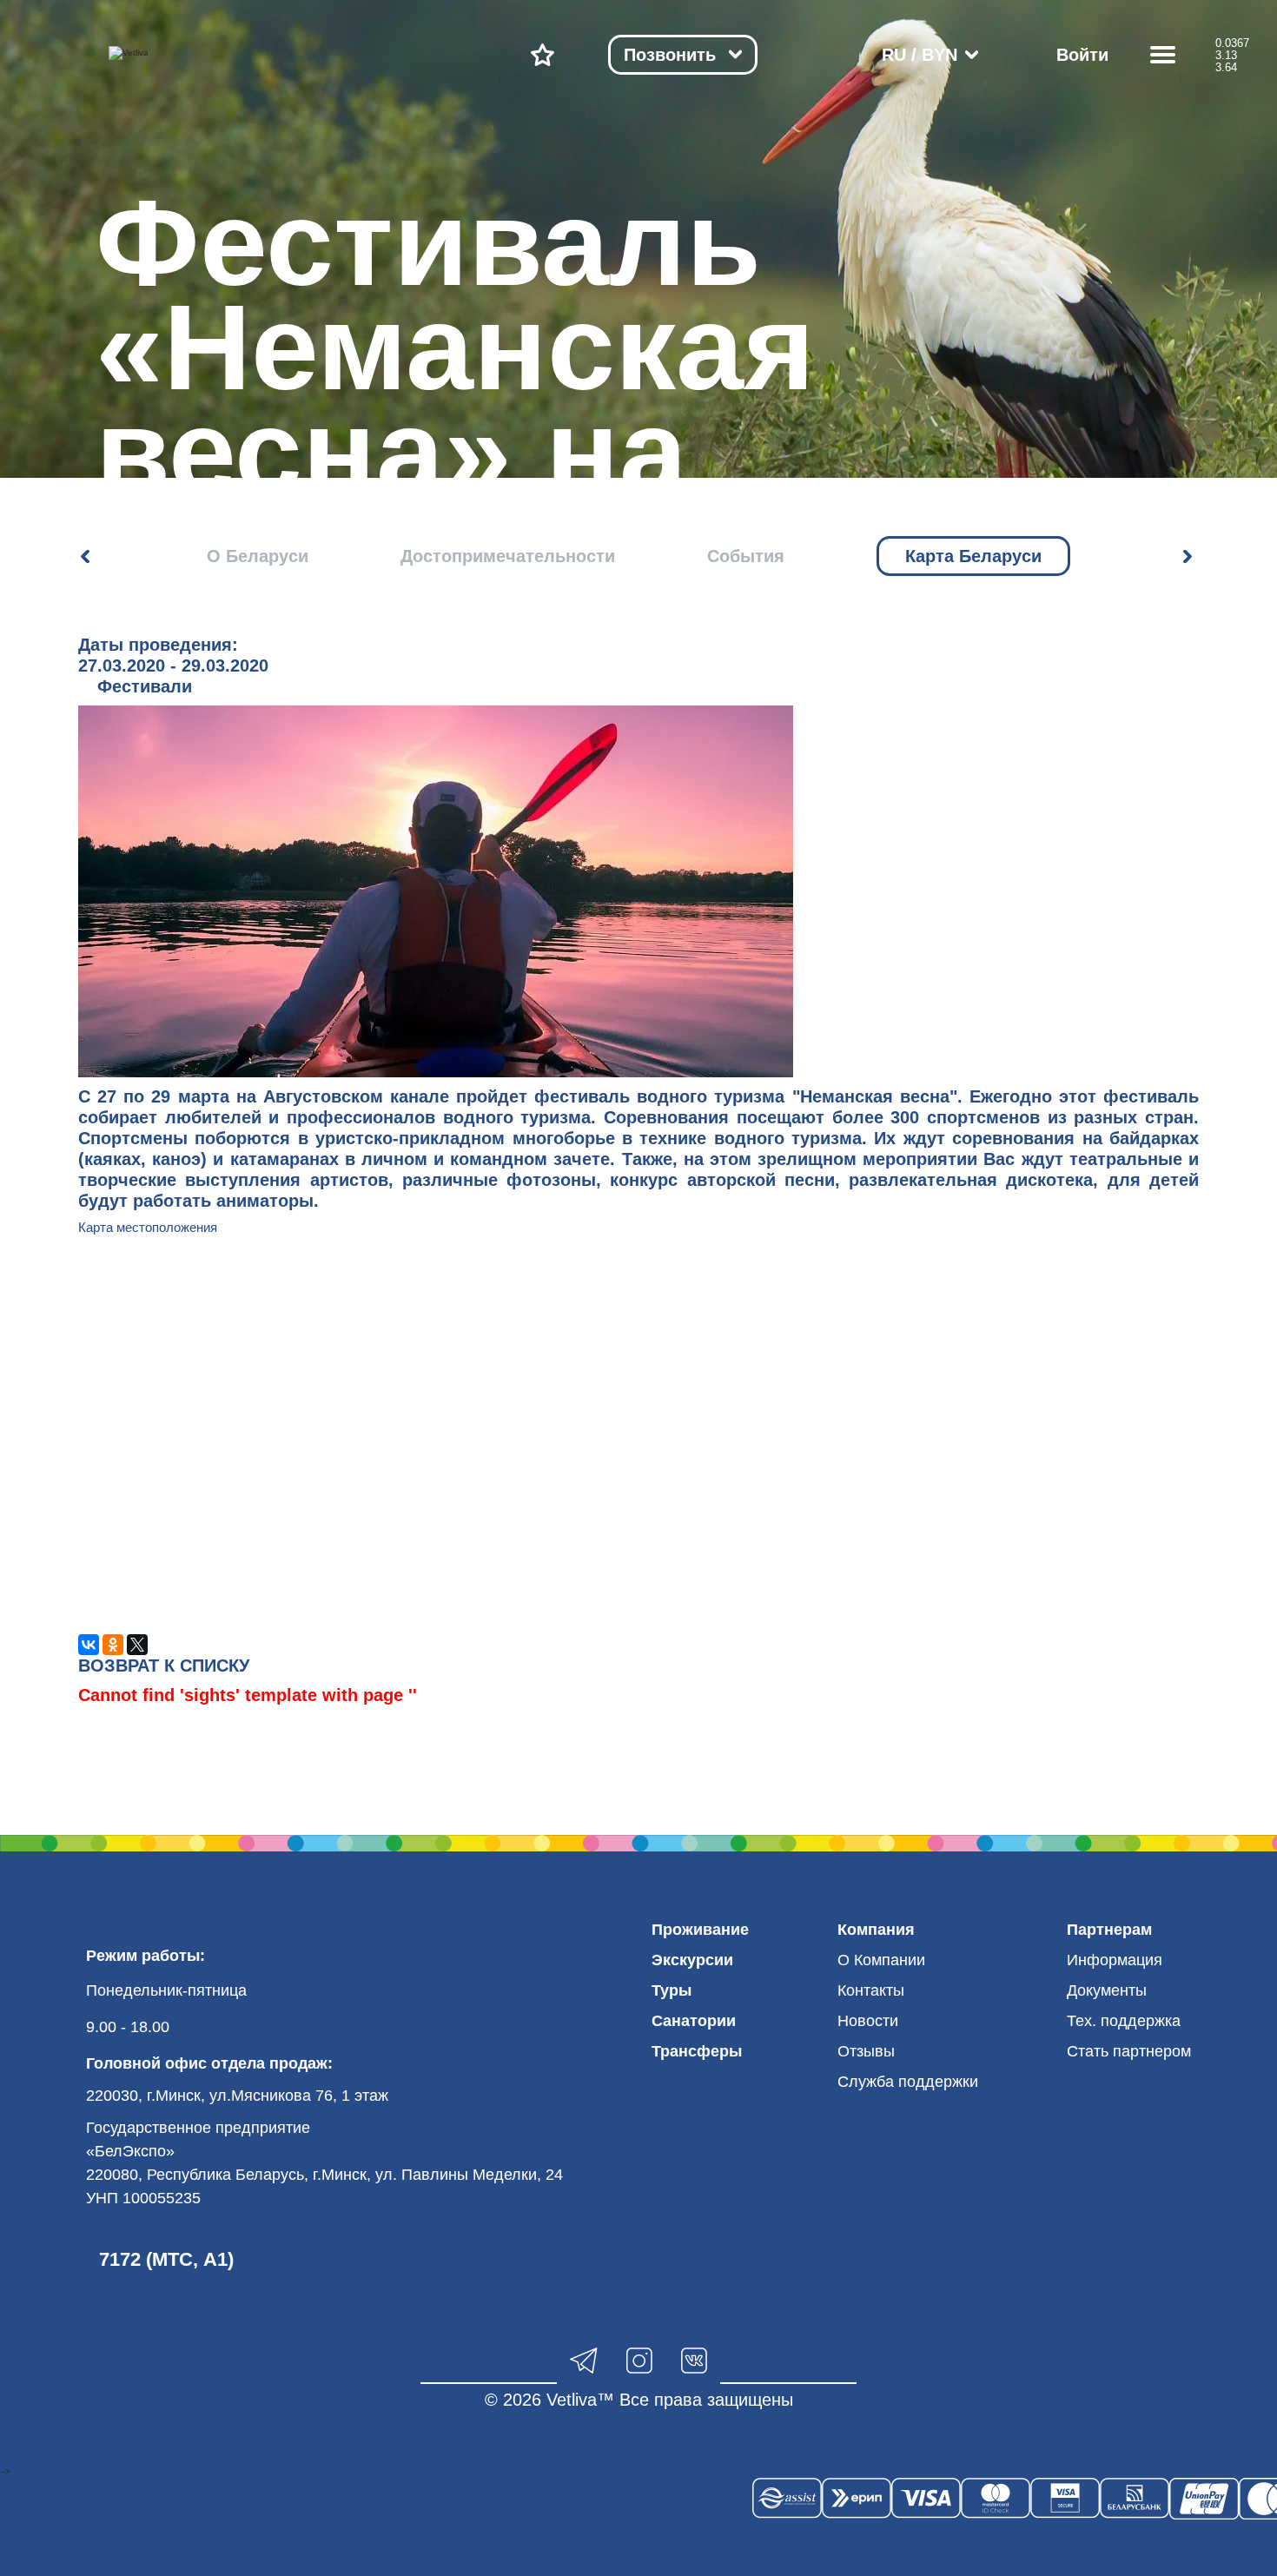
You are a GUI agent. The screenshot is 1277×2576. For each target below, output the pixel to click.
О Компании (881, 1960)
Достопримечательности (508, 556)
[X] (137, 1645)
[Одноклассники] (113, 1645)
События (746, 556)
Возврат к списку (164, 1665)
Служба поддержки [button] (908, 2082)
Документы (1107, 1990)
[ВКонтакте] (89, 1645)
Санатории (694, 2021)
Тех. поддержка (1124, 2021)
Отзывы (866, 2051)
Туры (672, 1990)
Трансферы (697, 2051)
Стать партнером (1129, 2051)
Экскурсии (692, 1960)
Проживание (700, 1930)
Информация (1115, 1960)
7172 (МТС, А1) (166, 2259)
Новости (868, 2021)
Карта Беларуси (973, 556)
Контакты (871, 1990)
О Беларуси (258, 556)
